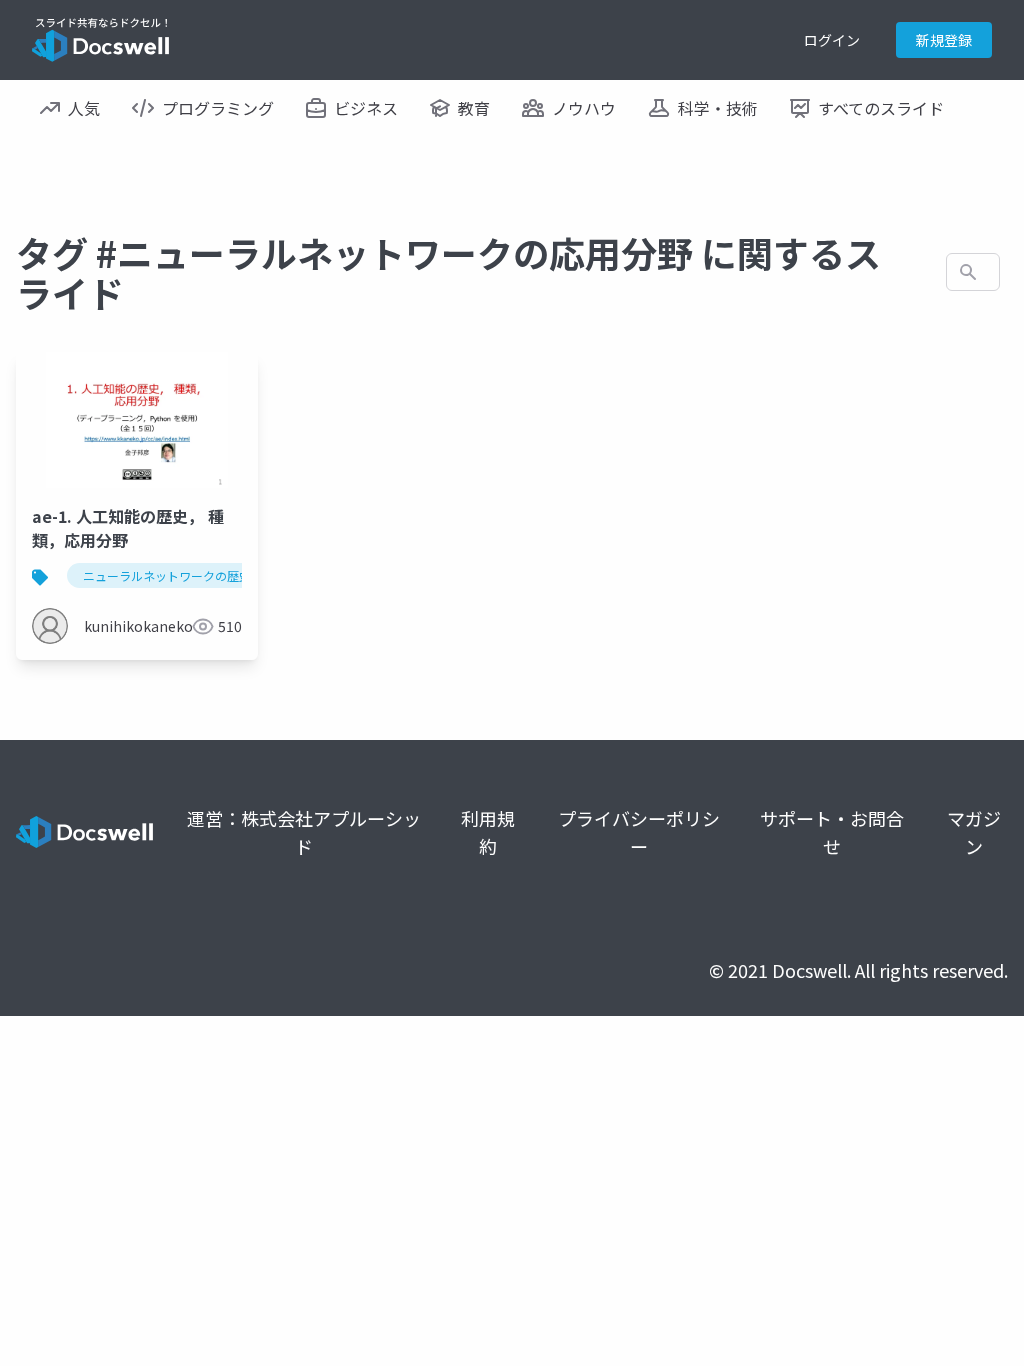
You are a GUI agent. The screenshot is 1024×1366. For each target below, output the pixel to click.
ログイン (832, 40)
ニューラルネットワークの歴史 (167, 575)
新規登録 (944, 40)
